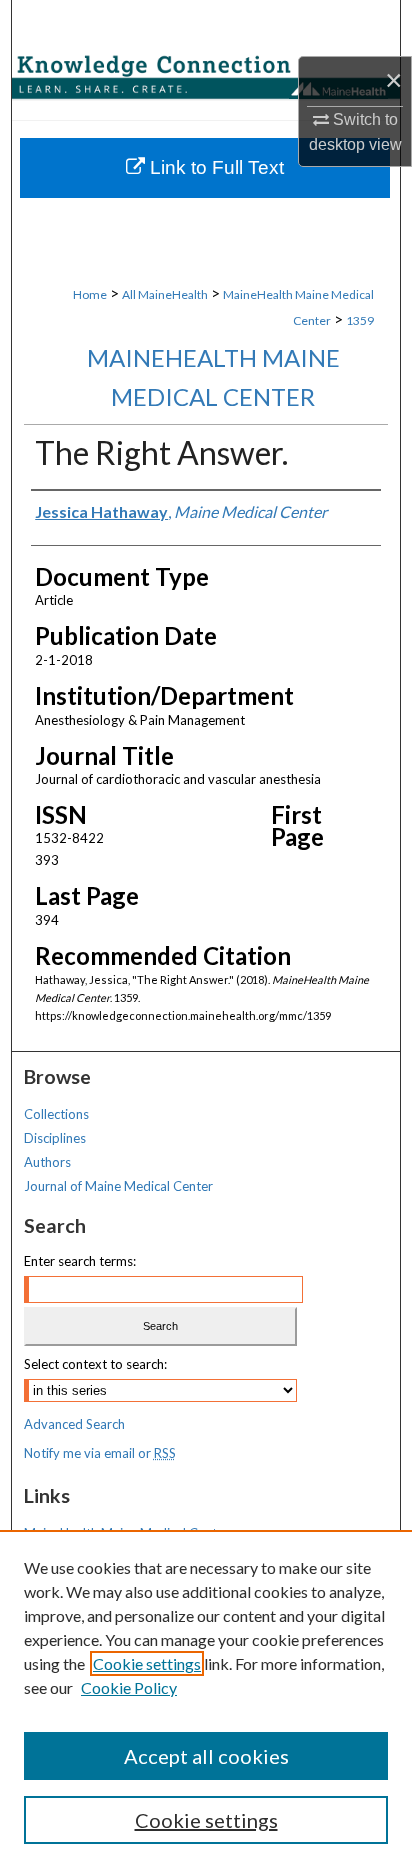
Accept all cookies (206, 1756)
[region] (206, 1699)
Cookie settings (147, 1663)
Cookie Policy (129, 1687)
